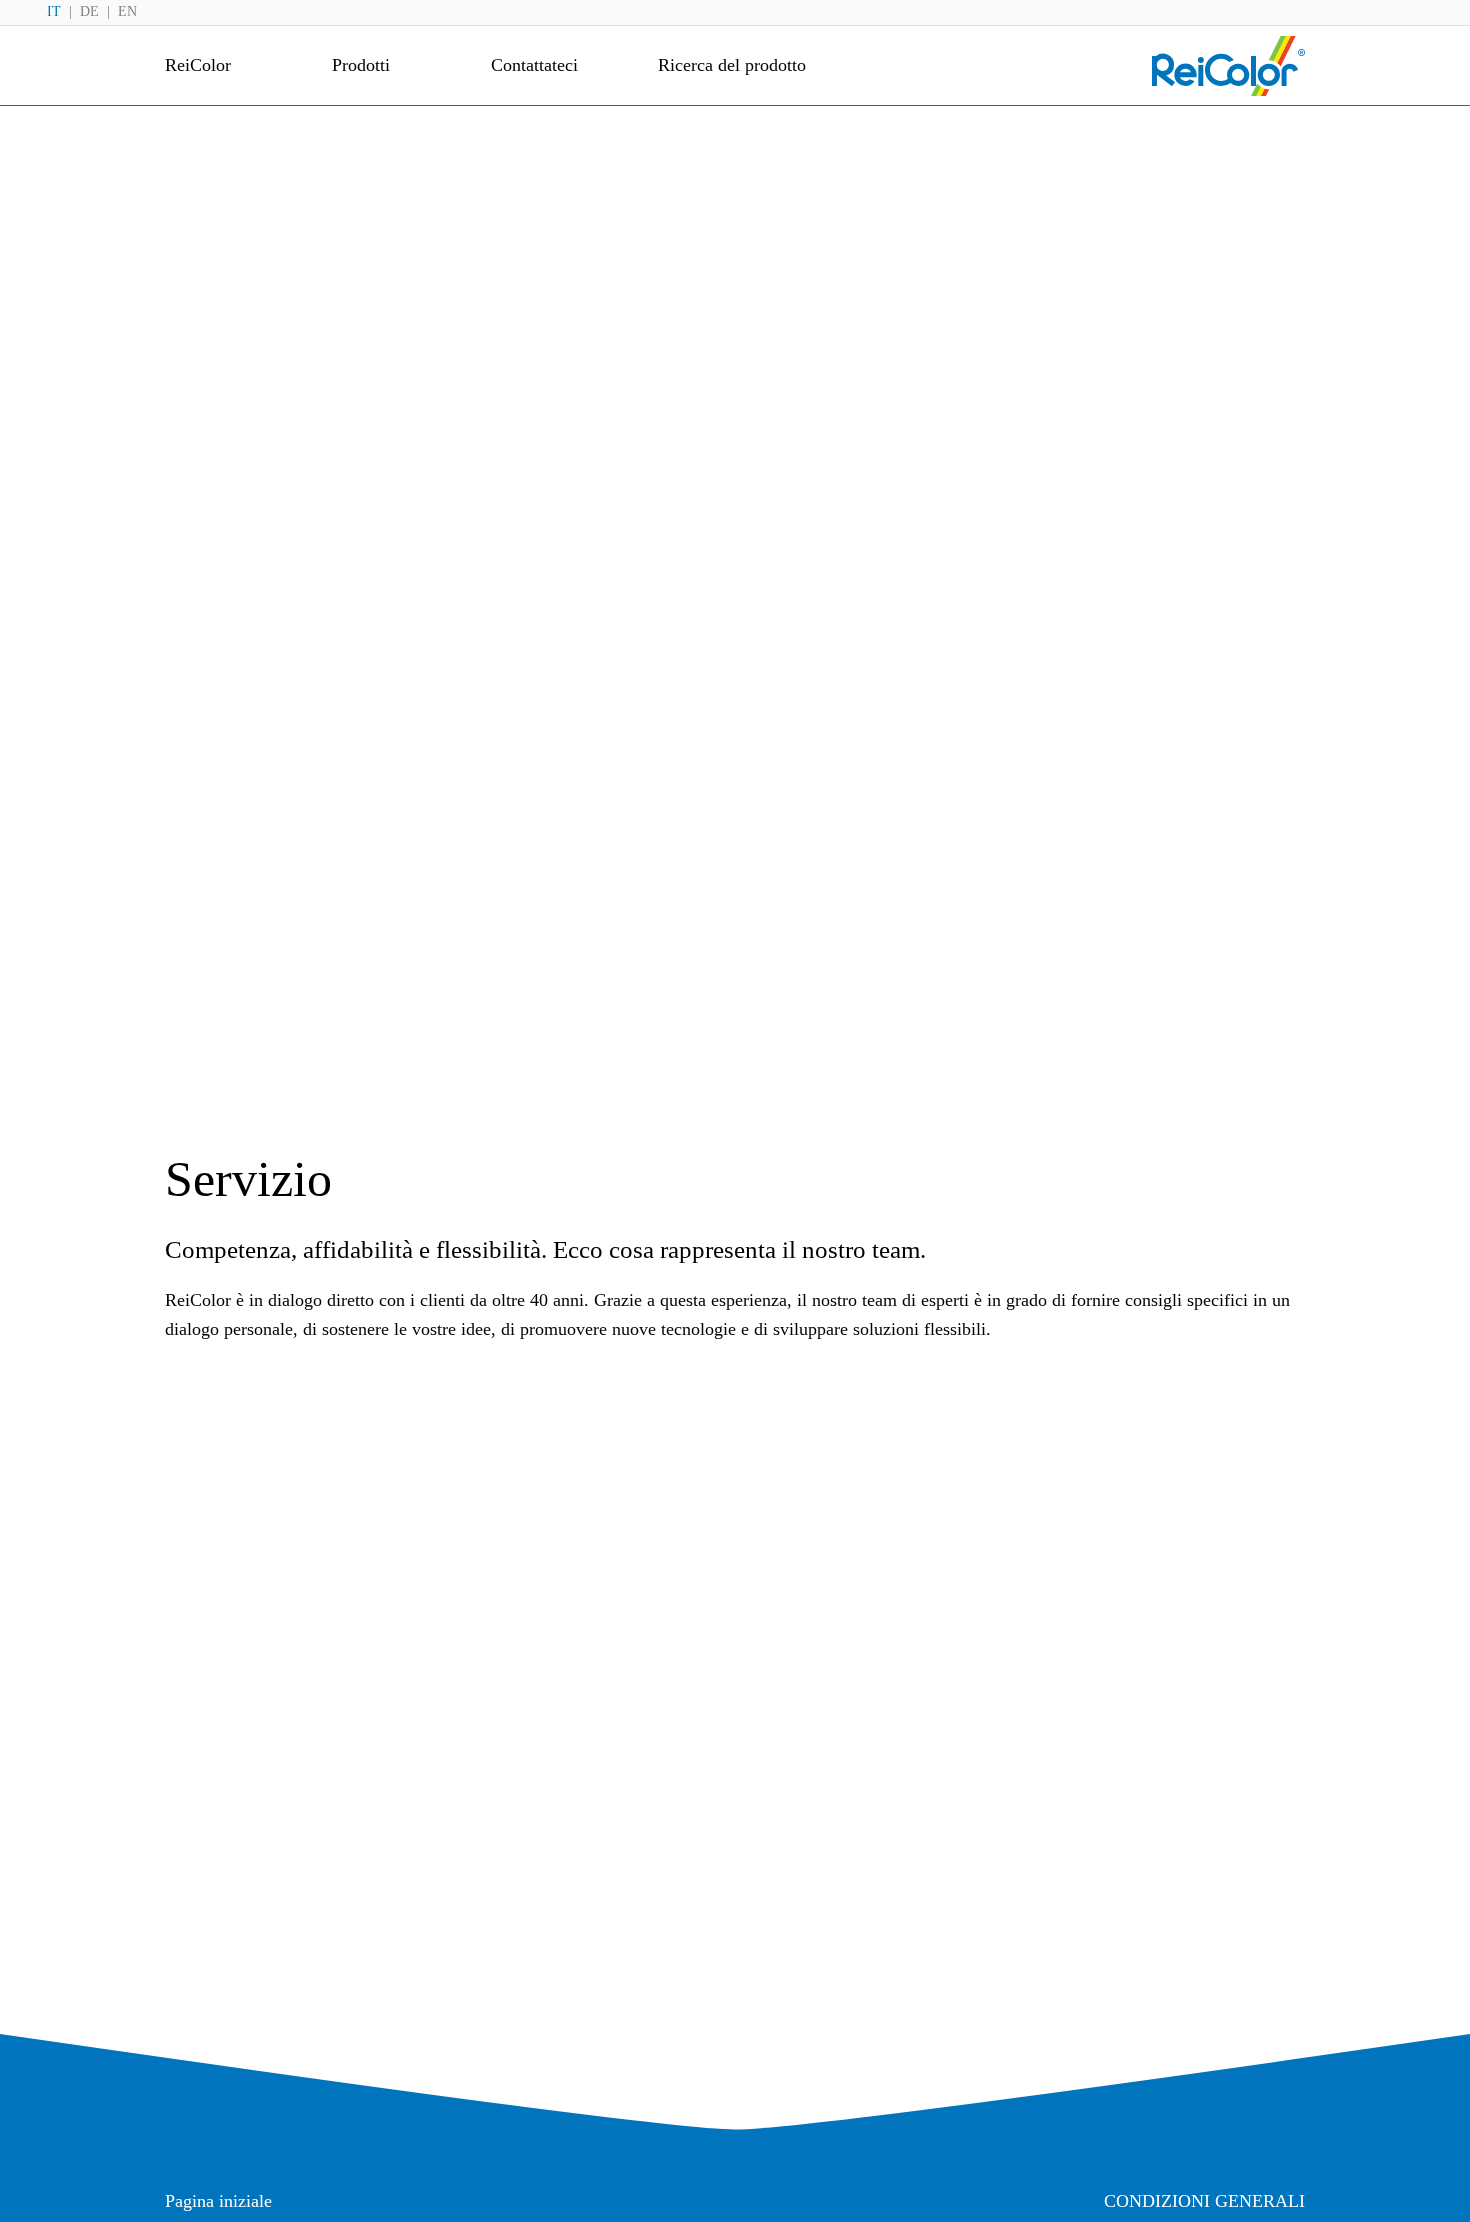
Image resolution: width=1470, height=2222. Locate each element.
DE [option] (89, 11)
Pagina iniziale (218, 2201)
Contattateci (534, 65)
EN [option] (127, 11)
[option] (88, 12)
